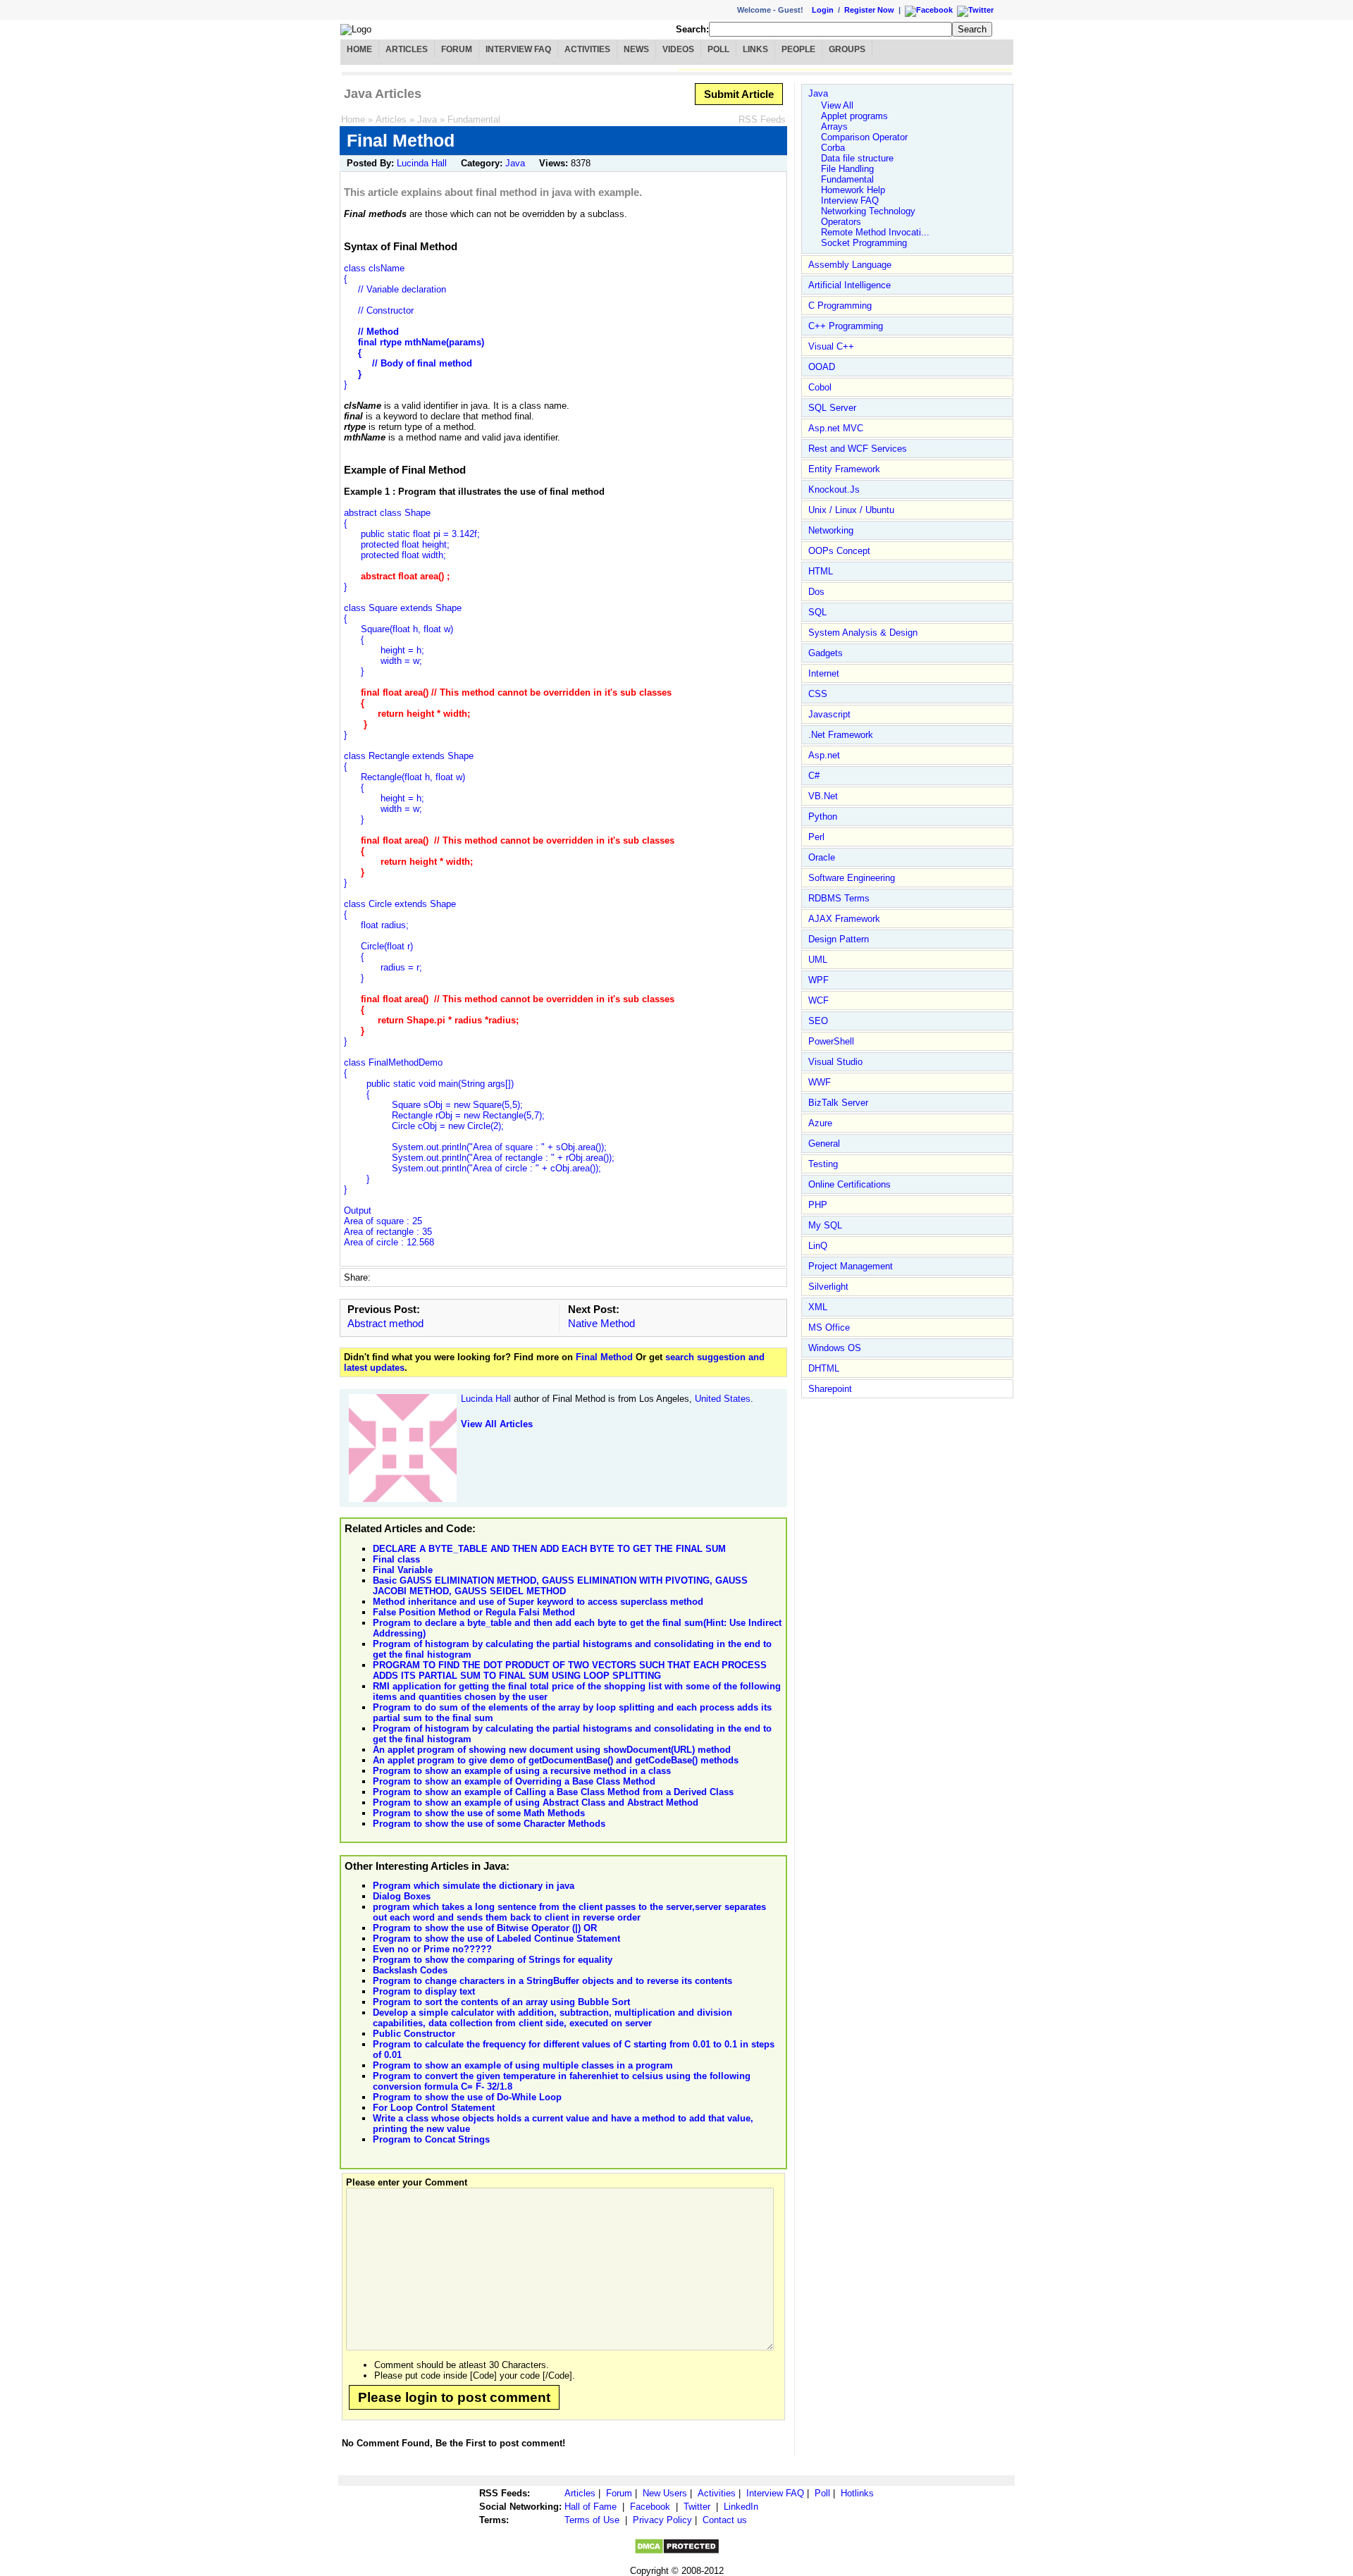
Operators (841, 222)
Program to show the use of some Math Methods (479, 1813)
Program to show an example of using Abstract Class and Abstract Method (536, 1802)
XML (818, 1307)
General (824, 1144)
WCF (818, 1000)
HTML (821, 571)
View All (837, 105)
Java (427, 119)
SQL (817, 612)
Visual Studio (835, 1062)
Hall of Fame (591, 2507)
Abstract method (385, 1323)
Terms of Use (592, 2520)
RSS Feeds (762, 119)
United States (723, 1399)
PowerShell (831, 1041)
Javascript (829, 714)
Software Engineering (852, 878)
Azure (820, 1123)
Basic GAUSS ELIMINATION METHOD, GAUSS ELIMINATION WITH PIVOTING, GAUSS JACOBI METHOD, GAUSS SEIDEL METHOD (560, 1586)
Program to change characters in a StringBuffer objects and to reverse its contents (552, 1981)
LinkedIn (741, 2507)
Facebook (650, 2507)
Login (823, 10)
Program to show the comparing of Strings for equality (493, 1960)
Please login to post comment (454, 2397)
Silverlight (828, 1287)
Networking (831, 530)
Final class (396, 1559)
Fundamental (474, 119)
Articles (407, 49)
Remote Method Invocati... (875, 232)
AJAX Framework (844, 919)
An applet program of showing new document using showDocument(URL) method (552, 1750)
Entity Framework (844, 469)
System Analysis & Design (863, 633)
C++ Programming (846, 326)
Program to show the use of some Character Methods (489, 1824)
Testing (823, 1164)
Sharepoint (830, 1389)
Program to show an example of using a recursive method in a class (522, 1771)
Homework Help (853, 190)
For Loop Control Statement (434, 2108)
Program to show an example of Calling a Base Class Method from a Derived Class (553, 1792)
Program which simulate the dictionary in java (474, 1886)
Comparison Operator (864, 137)
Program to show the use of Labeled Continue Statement (496, 1939)
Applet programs (854, 116)
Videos (678, 49)
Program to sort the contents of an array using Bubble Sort (501, 2002)
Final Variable (403, 1570)
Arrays (834, 127)
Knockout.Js (834, 489)
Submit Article (739, 94)
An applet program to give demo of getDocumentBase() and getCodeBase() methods (556, 1760)
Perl (816, 837)
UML (818, 960)
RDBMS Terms (839, 898)
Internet (824, 673)
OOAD (822, 367)
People (798, 49)
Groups (847, 49)
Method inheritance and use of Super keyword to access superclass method (538, 1602)
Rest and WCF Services (858, 449)
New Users (665, 2493)
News (636, 49)
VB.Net (823, 796)
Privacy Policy (662, 2520)
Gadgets (826, 653)
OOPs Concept (839, 551)
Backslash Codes (410, 1970)
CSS (818, 694)
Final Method (604, 1357)
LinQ (818, 1246)
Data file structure (857, 158)
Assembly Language (850, 265)
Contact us (725, 2520)
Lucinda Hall (422, 163)
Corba (833, 148)
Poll (718, 49)
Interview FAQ (518, 49)
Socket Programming (864, 243)
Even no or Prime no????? (432, 1949)
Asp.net (824, 755)
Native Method (601, 1323)
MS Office (829, 1327)
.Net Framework (841, 735)
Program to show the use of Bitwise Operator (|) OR (485, 1928)
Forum (457, 49)
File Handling (847, 169)
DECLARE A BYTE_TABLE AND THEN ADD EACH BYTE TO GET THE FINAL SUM (549, 1549)
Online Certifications (850, 1184)
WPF (818, 980)
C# (814, 776)
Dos (816, 592)
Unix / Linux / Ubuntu (851, 510)
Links (755, 49)
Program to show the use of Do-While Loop (467, 2097)
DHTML (824, 1368)
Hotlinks (857, 2493)
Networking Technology (868, 211)
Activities (587, 49)
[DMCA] (677, 2552)
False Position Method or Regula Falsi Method (474, 1612)
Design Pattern (839, 939)
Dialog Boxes (402, 1896)
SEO (818, 1021)
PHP (818, 1205)
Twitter (697, 2507)
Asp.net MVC (836, 428)
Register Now (869, 10)
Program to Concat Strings (431, 2139)
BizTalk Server (838, 1103)
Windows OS (835, 1348)
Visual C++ (831, 346)
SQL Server (832, 408)
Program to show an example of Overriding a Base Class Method (514, 1781)
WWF (820, 1082)
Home (359, 49)
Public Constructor (414, 2034)
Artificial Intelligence (850, 285)
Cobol (820, 387)
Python (823, 816)
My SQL (825, 1225)
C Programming (840, 306)
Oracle (822, 857)
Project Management (851, 1266)
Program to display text (424, 1991)
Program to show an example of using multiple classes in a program (523, 2065)
